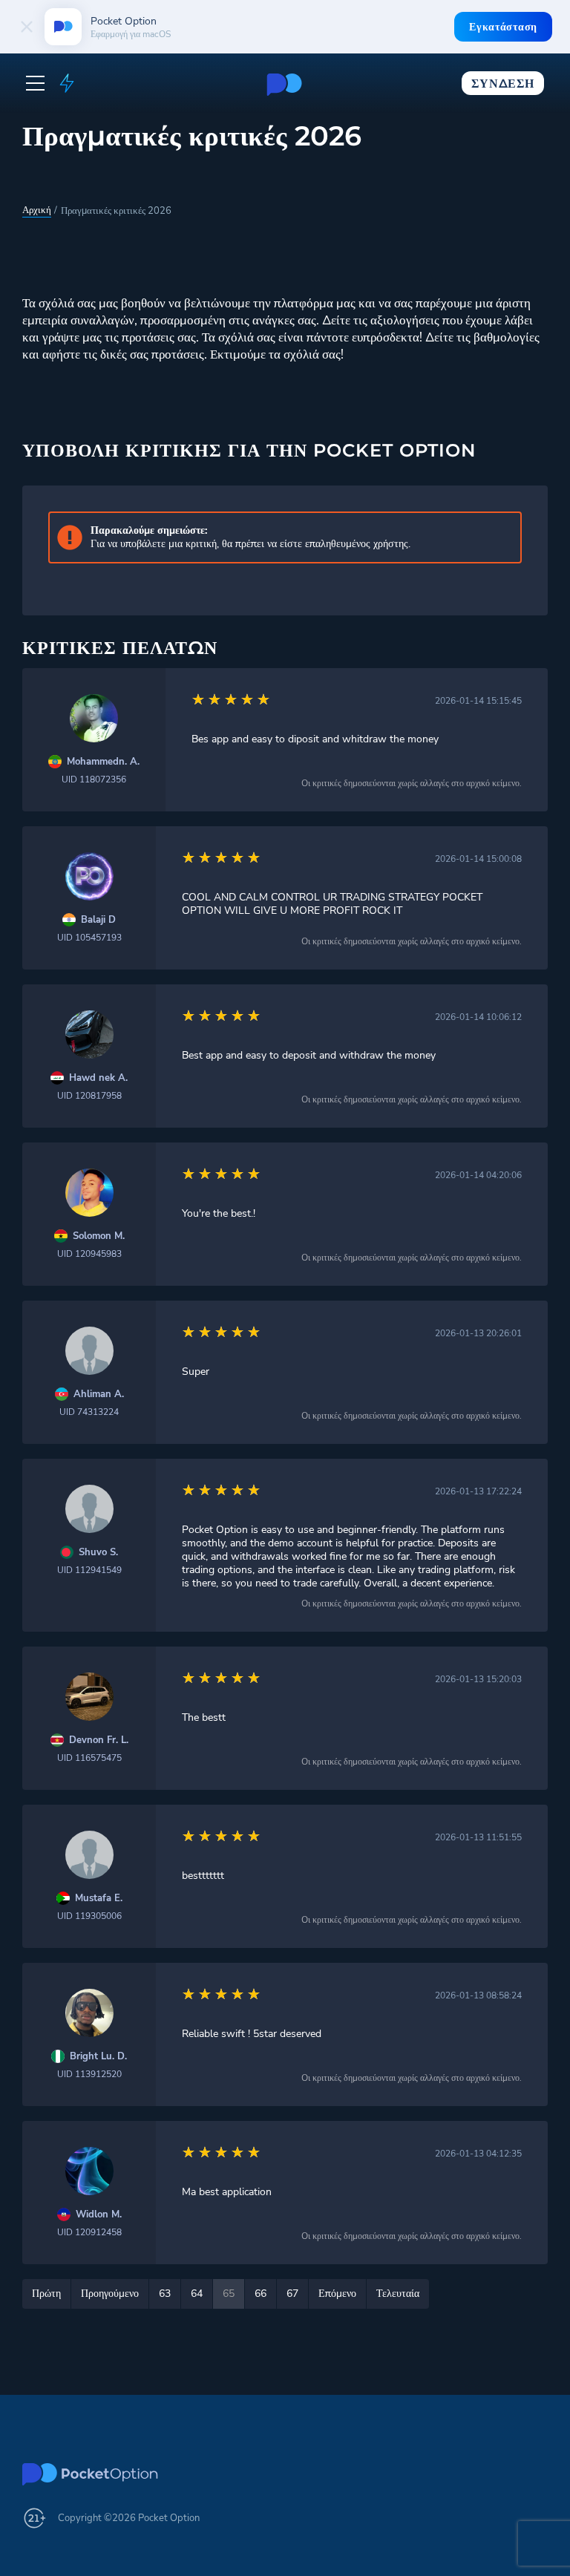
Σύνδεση (502, 84)
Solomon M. (99, 1236)
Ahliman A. (99, 1395)
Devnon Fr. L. (99, 1740)
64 (197, 2294)
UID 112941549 (89, 1570)
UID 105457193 (89, 938)
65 (229, 2294)
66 (261, 2294)
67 (292, 2294)
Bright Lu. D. (98, 2057)
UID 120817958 (89, 1096)
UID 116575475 (89, 1758)
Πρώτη (46, 2294)
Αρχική (37, 210)
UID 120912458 (89, 2232)
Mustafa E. (99, 1899)
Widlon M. (99, 2215)
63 (165, 2294)
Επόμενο (337, 2294)
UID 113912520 (89, 2074)
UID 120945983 (89, 1254)
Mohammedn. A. (103, 762)
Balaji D (98, 920)
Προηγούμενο (110, 2294)
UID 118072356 (94, 779)
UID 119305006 (89, 1916)
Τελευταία (398, 2294)
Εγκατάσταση (503, 27)
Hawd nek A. (98, 1078)
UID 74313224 (89, 1412)
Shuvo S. (98, 1553)
